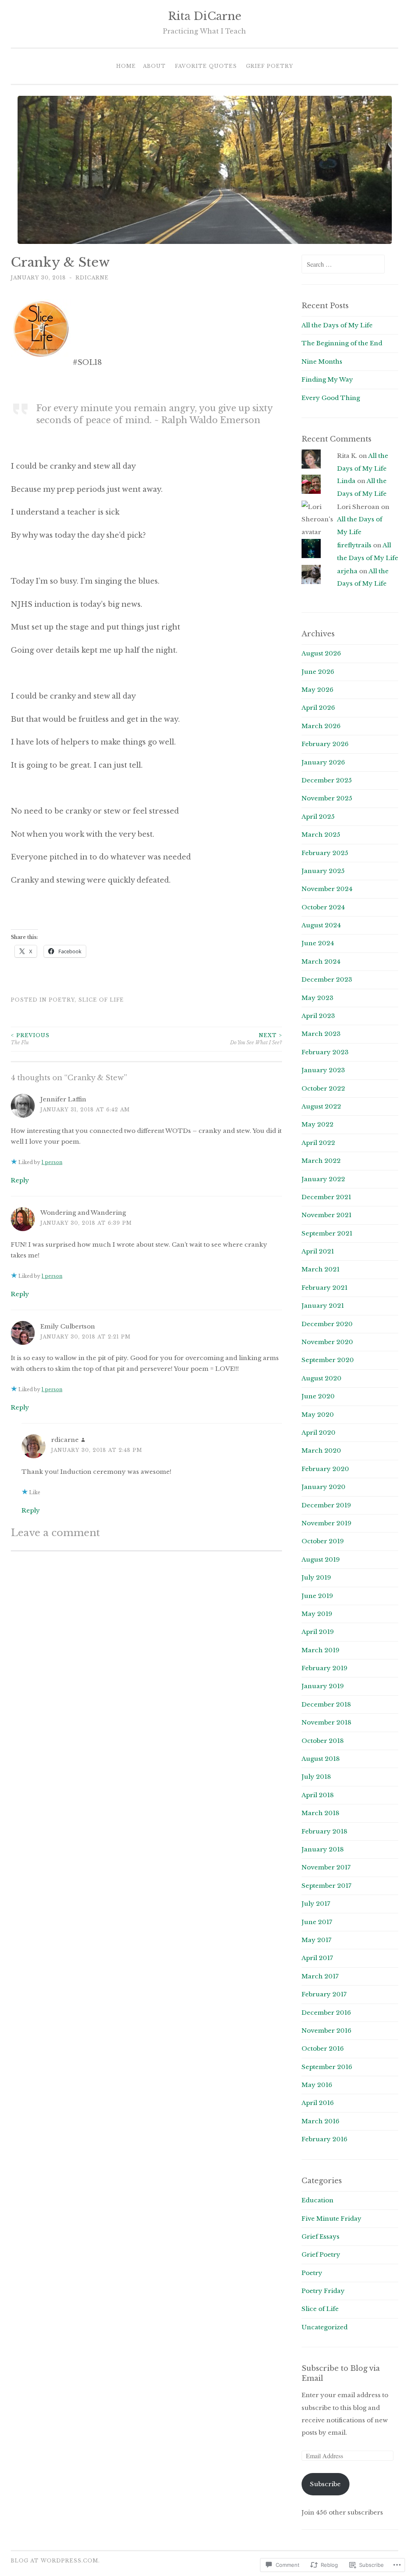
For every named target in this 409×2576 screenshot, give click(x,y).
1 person (52, 1162)
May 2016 (317, 2085)
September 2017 (327, 1886)
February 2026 (325, 744)
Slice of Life (101, 1000)
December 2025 (327, 780)
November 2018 (327, 1722)
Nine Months (322, 361)
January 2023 (323, 1070)
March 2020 (321, 1450)
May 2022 (318, 1124)
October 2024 (323, 907)
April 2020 (319, 1433)
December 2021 (326, 1197)
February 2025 (325, 853)
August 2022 (321, 1106)
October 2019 (323, 1541)
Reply (20, 1180)
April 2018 (318, 1795)
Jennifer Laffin (63, 1099)
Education (318, 2200)
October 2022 (323, 1088)
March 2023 (321, 1034)
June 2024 (318, 943)
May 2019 (317, 1614)
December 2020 (327, 1324)
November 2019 (327, 1523)
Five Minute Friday (332, 2219)
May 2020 (318, 1415)
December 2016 (326, 2013)
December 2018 (326, 1704)
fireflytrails (354, 545)
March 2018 (321, 1813)
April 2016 (318, 2103)
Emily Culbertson (68, 1326)
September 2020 (328, 1360)
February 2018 (325, 1831)
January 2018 (323, 1849)
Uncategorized (325, 2327)
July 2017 (316, 1904)
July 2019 (316, 1577)
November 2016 (327, 2031)
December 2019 (326, 1505)
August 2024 (321, 925)
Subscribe (325, 2484)
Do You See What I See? (256, 1039)
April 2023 (318, 1016)
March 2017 (320, 1976)
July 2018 (316, 1777)
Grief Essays (321, 2236)
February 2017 (324, 1994)
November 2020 (327, 1342)
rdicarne (92, 278)
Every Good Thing (331, 398)
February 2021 (325, 1288)
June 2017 (317, 1922)
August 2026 (321, 653)
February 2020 (325, 1469)
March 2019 (321, 1650)
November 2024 (327, 889)
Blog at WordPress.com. (55, 2561)
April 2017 (317, 1958)
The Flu (30, 1039)
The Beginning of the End (342, 343)
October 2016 (323, 2048)
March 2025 (321, 835)
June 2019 (317, 1596)
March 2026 (321, 726)
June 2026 (318, 672)
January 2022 (323, 1179)
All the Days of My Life (337, 325)
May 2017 (317, 1940)
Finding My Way (327, 379)
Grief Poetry (270, 66)
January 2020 (324, 1487)
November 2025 (327, 798)
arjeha (347, 571)
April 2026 (318, 708)
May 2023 (318, 998)
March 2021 (321, 1269)
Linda (346, 481)
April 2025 (318, 817)
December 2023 (327, 979)
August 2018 (321, 1759)
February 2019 (325, 1668)
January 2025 (323, 871)
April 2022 (318, 1143)
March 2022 (321, 1161)
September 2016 (327, 2067)
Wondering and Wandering (83, 1213)
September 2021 (327, 1233)
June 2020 (318, 1396)
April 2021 (318, 1251)
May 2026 (318, 690)
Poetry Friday (323, 2291)
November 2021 (327, 1215)
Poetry (62, 1000)
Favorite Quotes (206, 66)
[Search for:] (343, 264)
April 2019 (318, 1632)
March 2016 (321, 2121)
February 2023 (325, 1052)
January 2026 (323, 762)
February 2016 (325, 2139)
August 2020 (322, 1378)
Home (126, 66)
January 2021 (323, 1306)
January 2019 (323, 1686)
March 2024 (321, 961)
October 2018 (323, 1741)
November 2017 (326, 1867)
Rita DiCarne (205, 16)
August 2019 (321, 1559)
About (154, 66)
